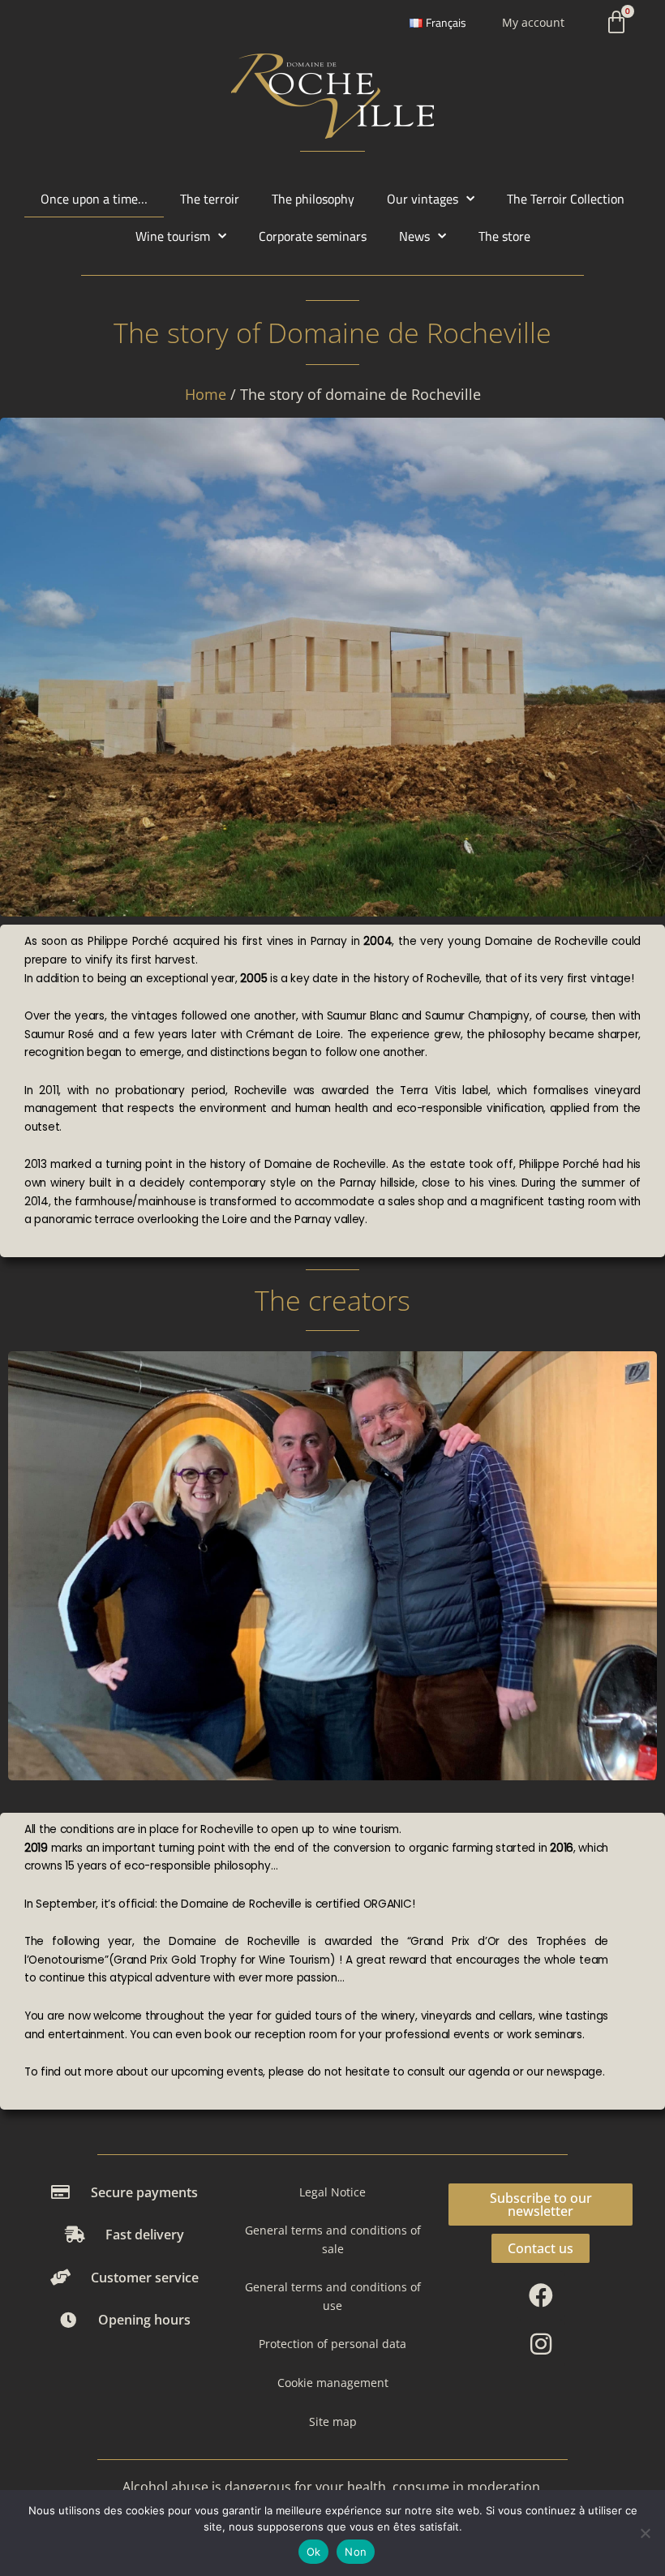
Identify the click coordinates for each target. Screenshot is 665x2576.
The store (504, 236)
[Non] (645, 2533)
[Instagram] (541, 2344)
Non (356, 2552)
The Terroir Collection (566, 198)
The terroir (210, 198)
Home (206, 394)
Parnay (329, 941)
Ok (314, 2552)
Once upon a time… (94, 198)
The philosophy (313, 198)
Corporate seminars (313, 236)
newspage (575, 2072)
